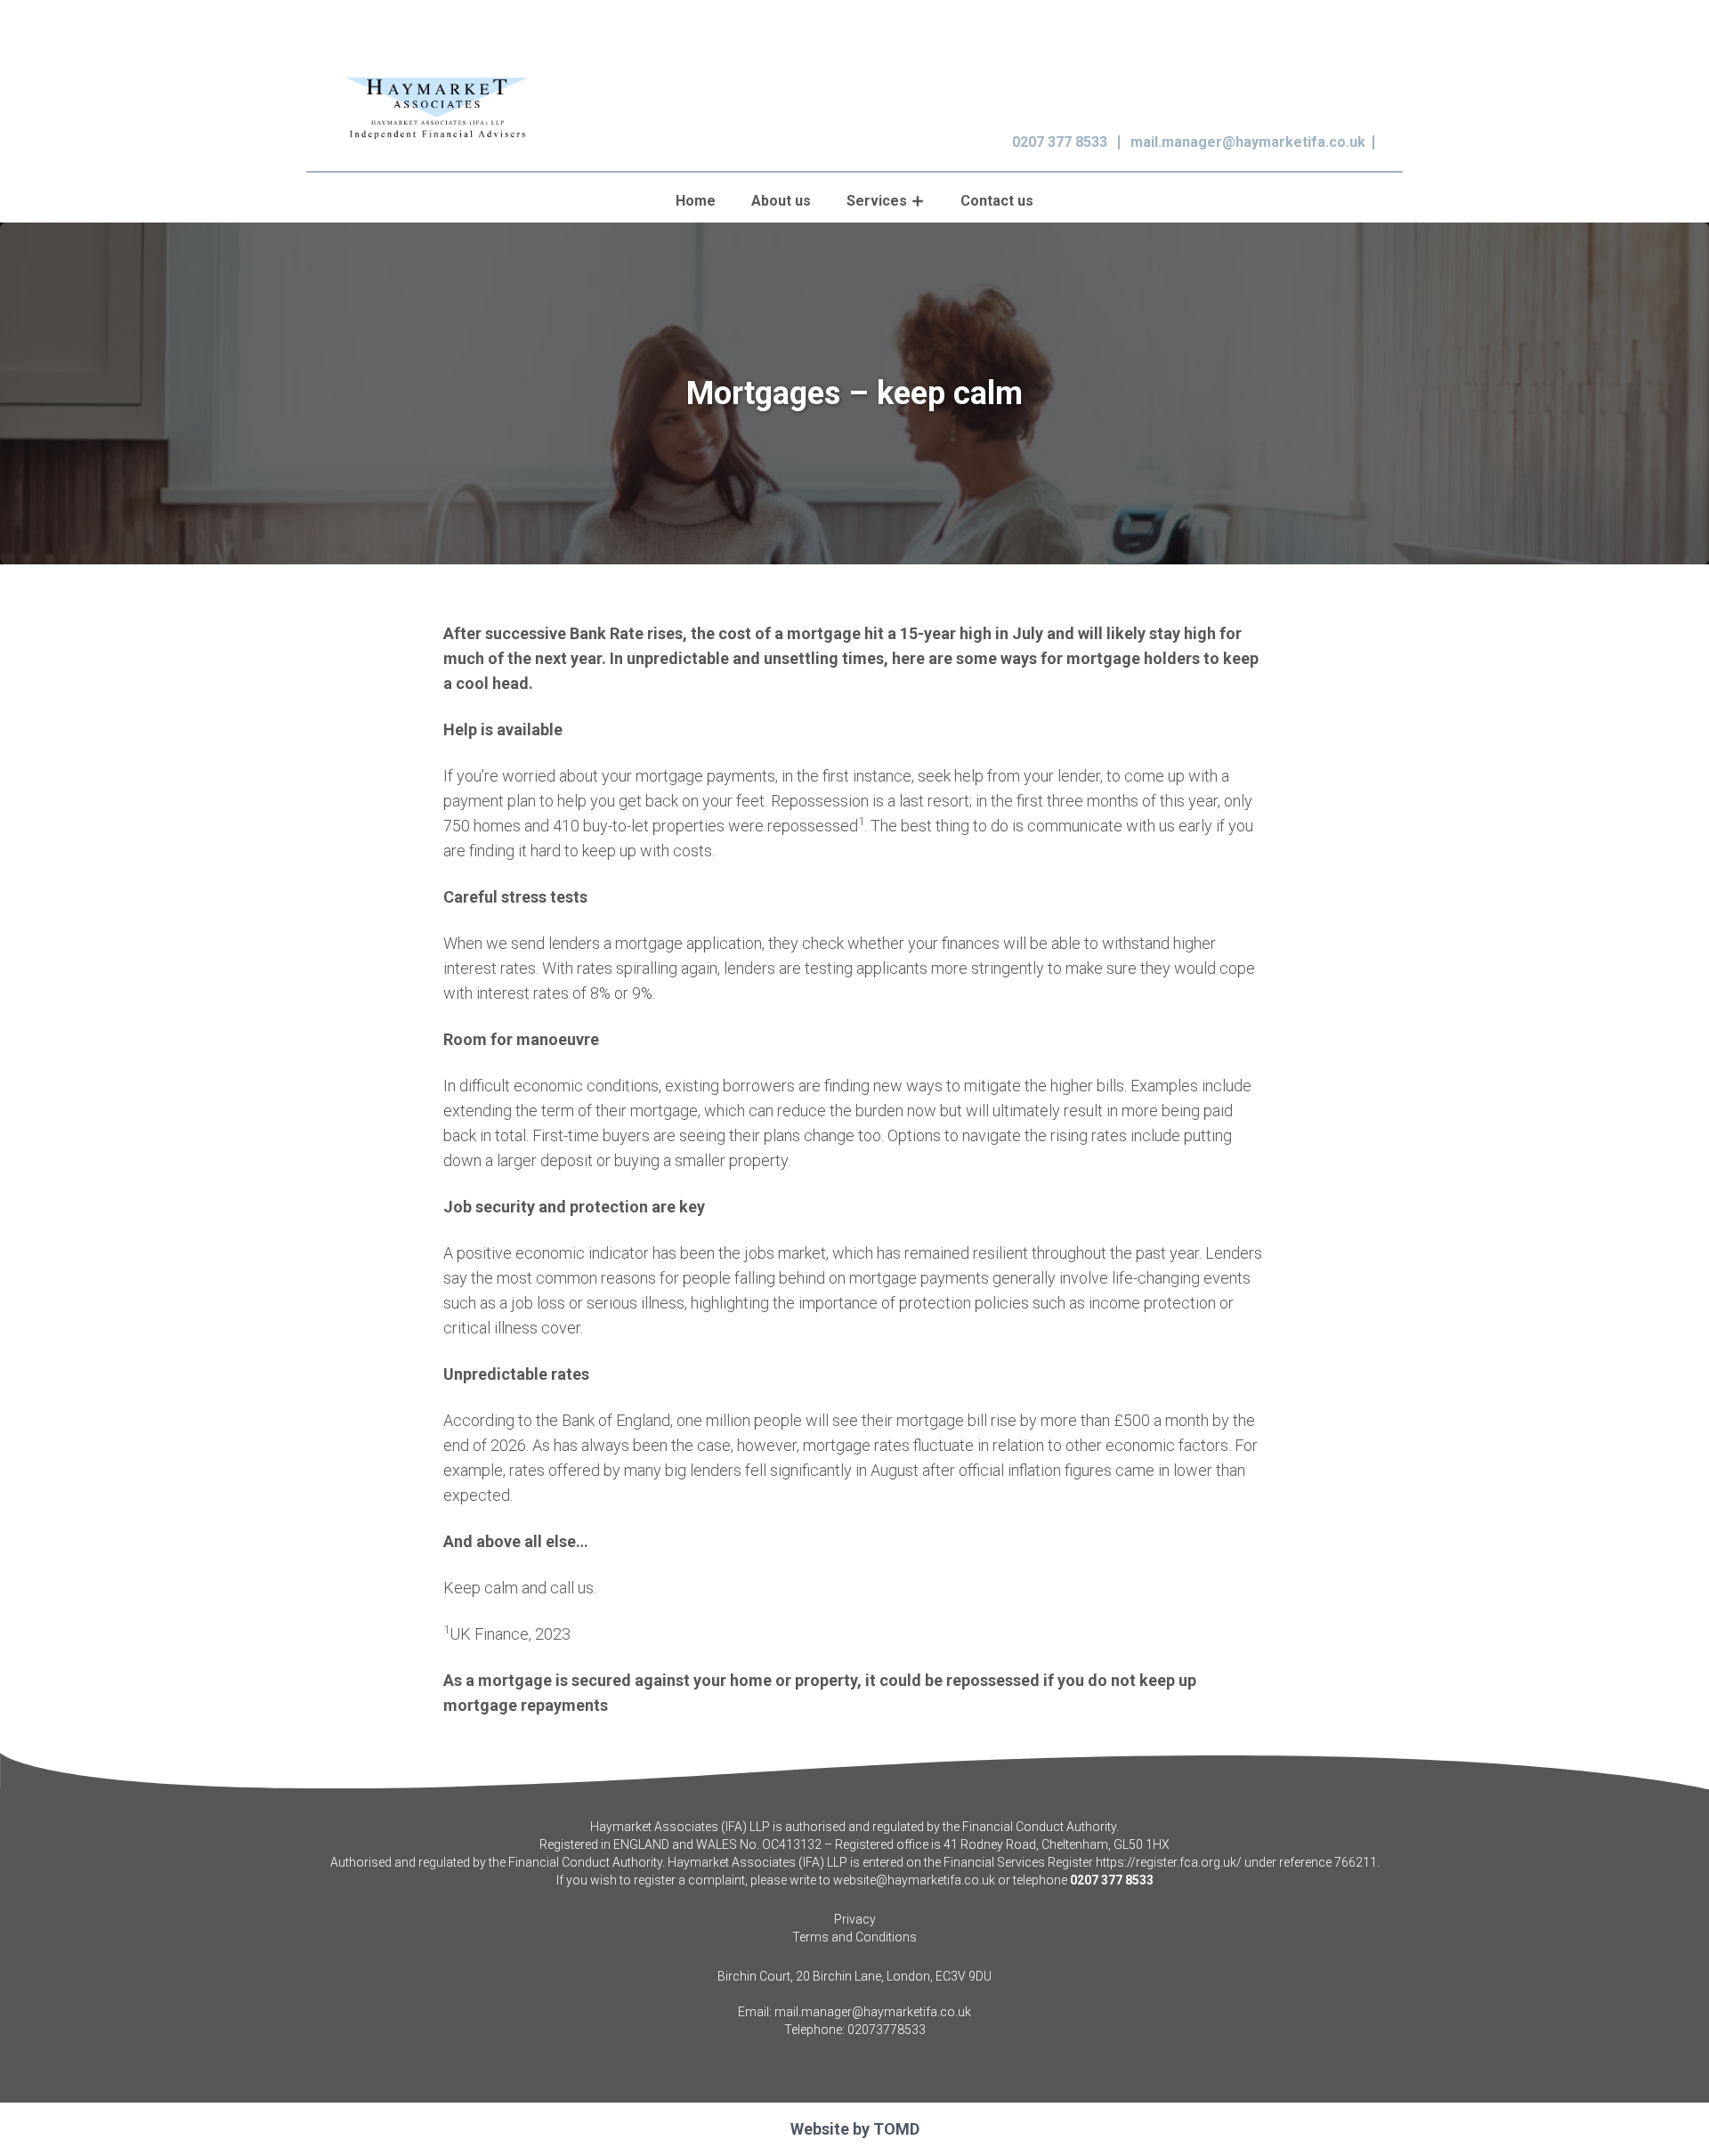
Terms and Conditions (854, 1937)
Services (877, 201)
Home (696, 201)
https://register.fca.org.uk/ (1169, 1862)
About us (781, 201)
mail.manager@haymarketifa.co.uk (1248, 142)
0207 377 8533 (1060, 142)
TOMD (896, 2129)
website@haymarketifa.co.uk (914, 1880)
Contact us (997, 201)
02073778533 (887, 2030)
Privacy (855, 1919)
